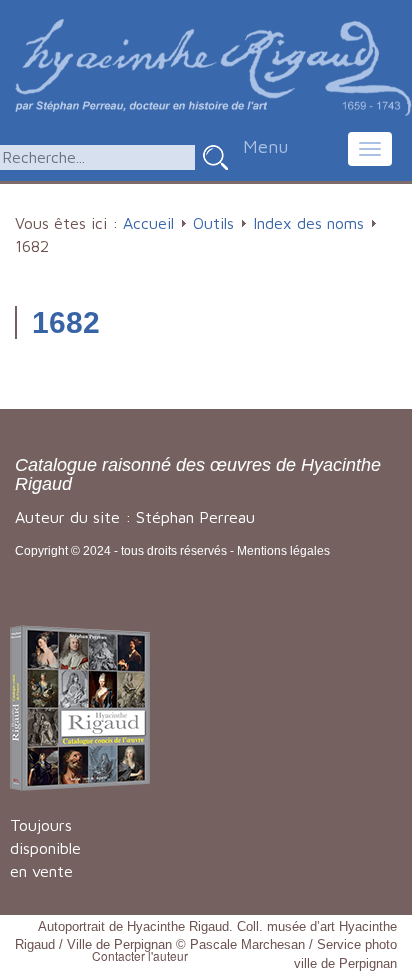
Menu (265, 146)
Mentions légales (283, 551)
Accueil (148, 223)
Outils (213, 223)
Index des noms (308, 223)
